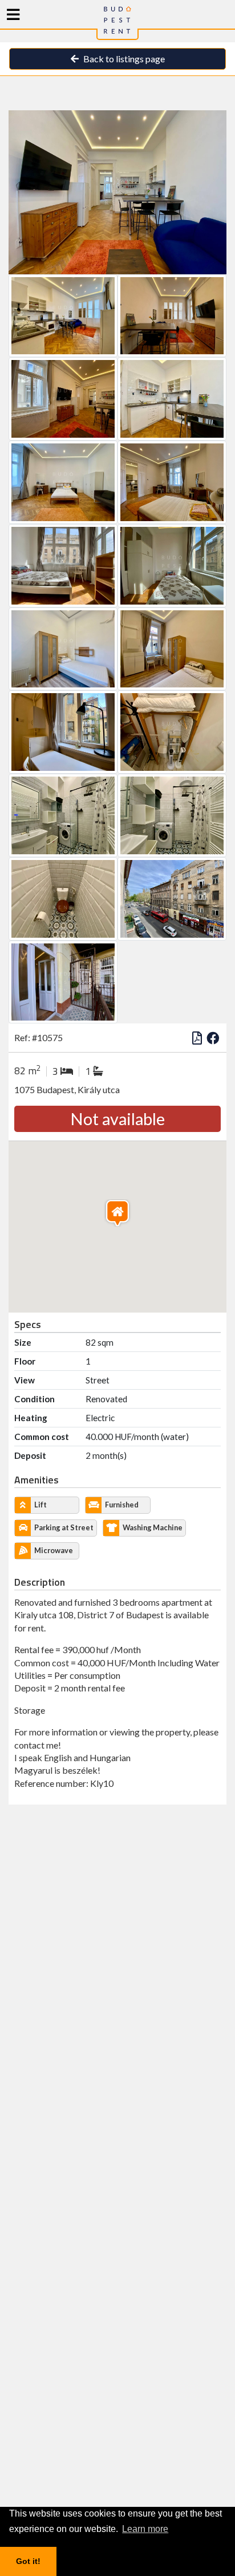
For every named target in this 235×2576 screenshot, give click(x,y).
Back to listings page (123, 59)
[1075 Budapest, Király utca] (117, 191)
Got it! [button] (28, 2561)
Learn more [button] (145, 2529)
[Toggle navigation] (13, 15)
